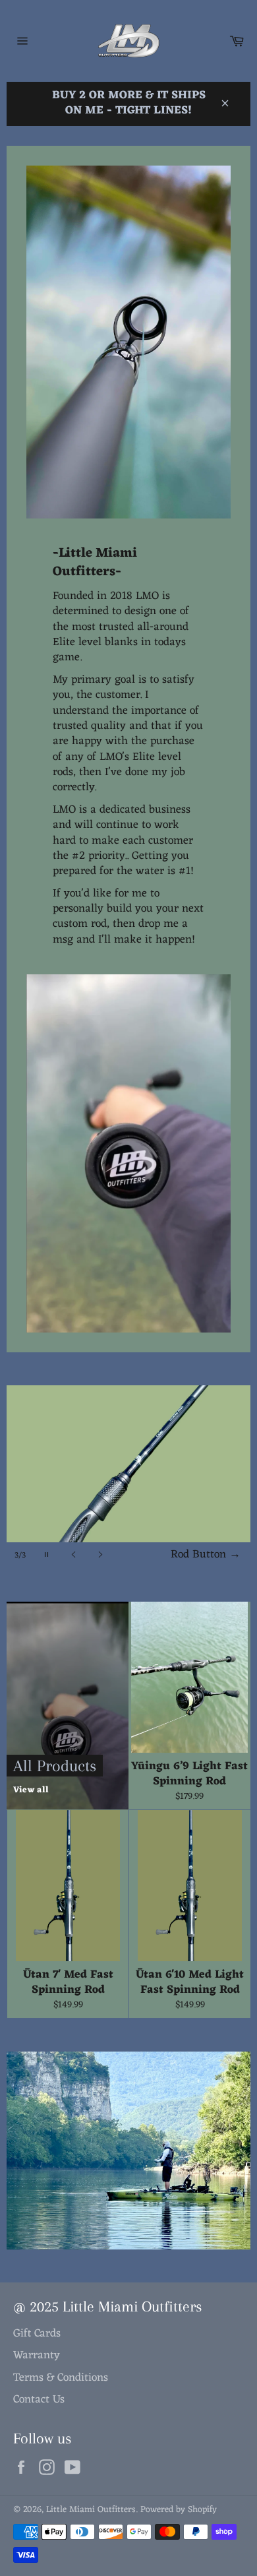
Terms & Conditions (61, 2378)
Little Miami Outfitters (91, 2510)
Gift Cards (37, 2334)
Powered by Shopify (179, 2510)
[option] (128, 1477)
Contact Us (39, 2400)
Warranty (37, 2356)
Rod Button (206, 1555)
